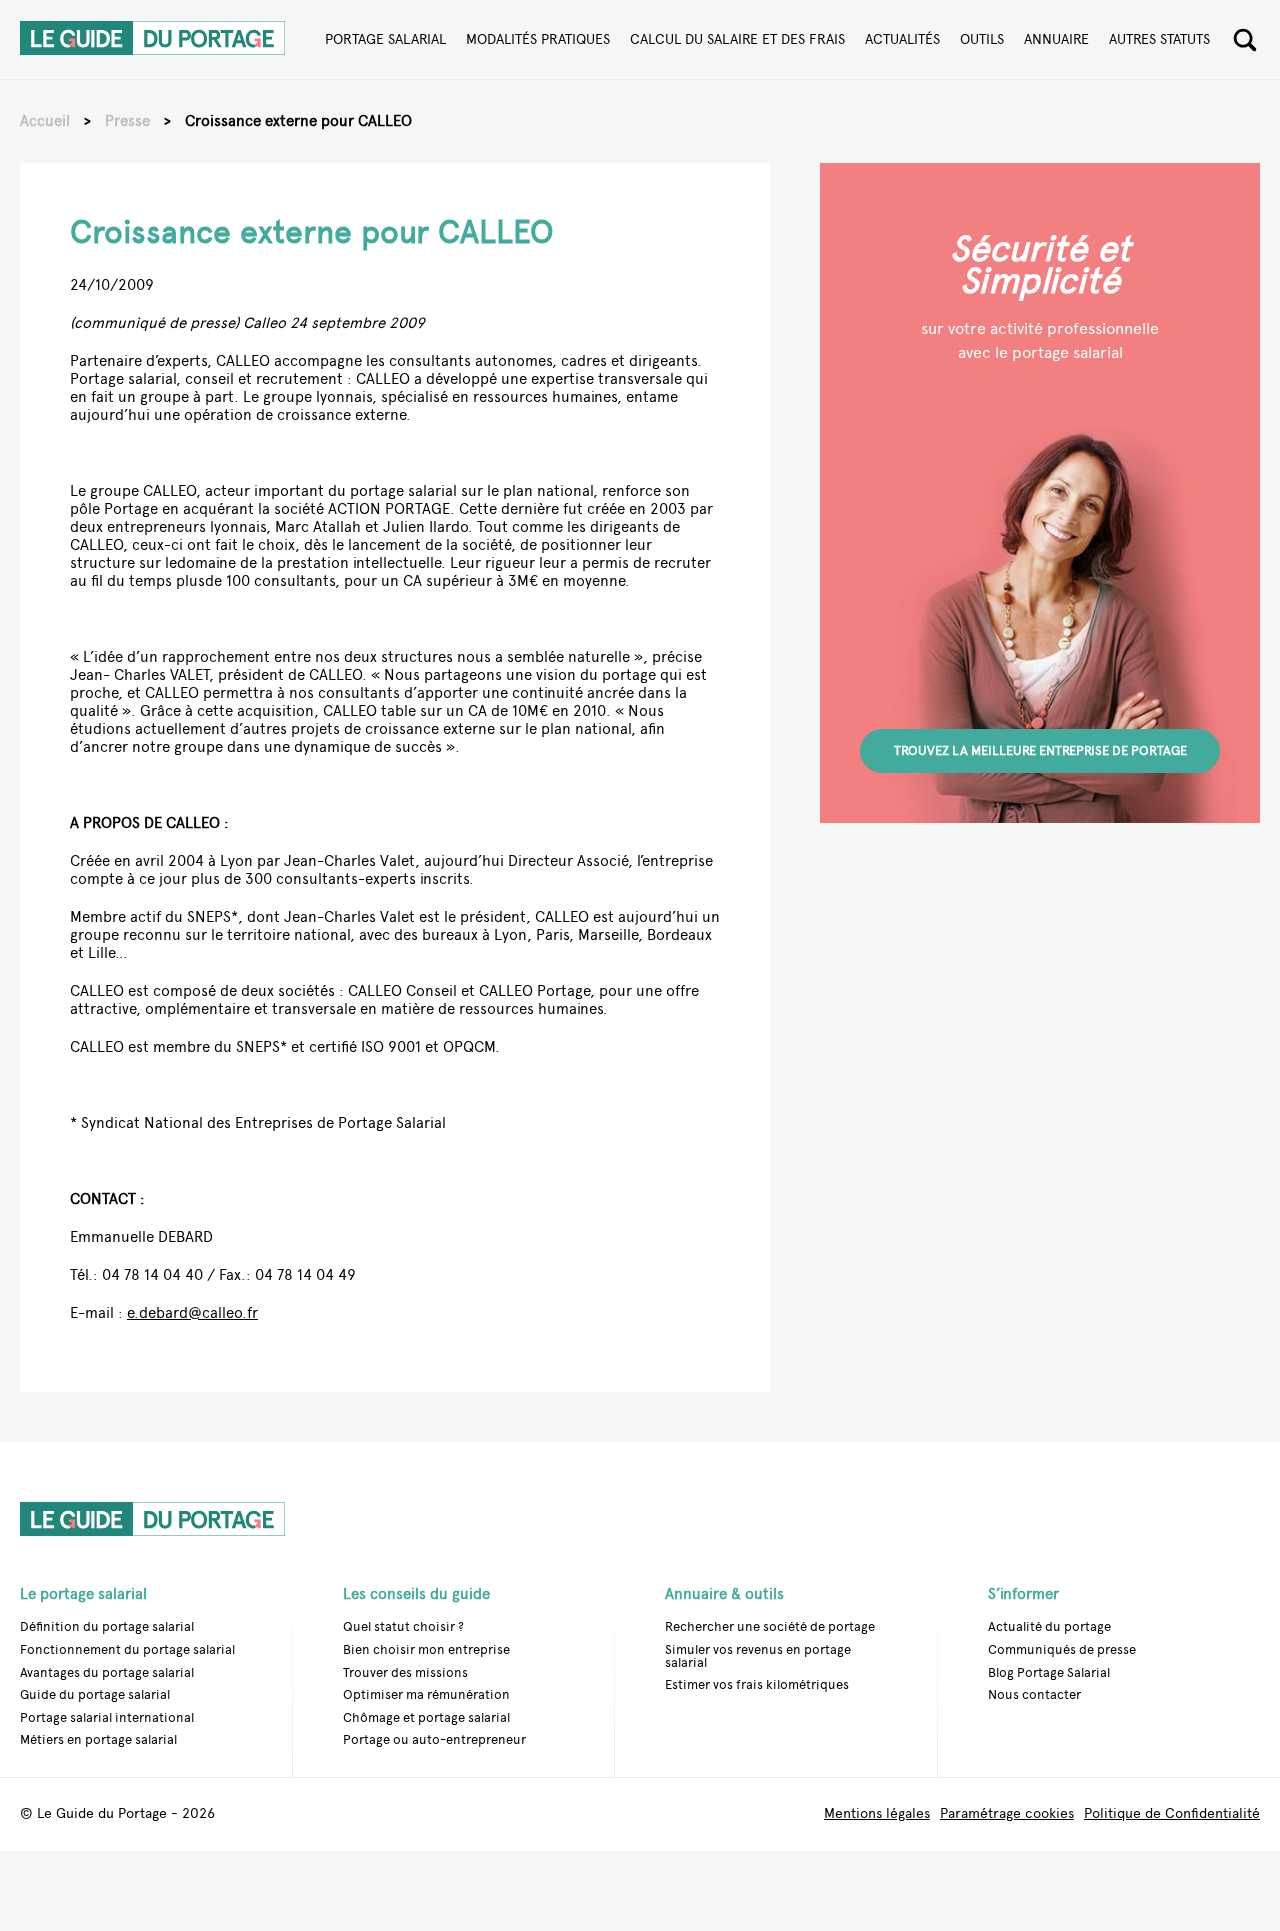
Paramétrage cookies (1007, 1814)
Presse (127, 121)
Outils (982, 39)
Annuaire (1056, 39)
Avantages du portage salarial (107, 1672)
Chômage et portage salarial (426, 1717)
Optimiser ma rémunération (426, 1694)
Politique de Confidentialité (1172, 1814)
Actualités (902, 39)
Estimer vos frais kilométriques (757, 1684)
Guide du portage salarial (95, 1694)
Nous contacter (1034, 1694)
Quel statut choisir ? (403, 1626)
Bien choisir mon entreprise (426, 1649)
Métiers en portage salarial (98, 1739)
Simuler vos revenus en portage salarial (758, 1656)
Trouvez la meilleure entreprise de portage (1040, 750)
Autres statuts (1159, 39)
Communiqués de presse (1062, 1649)
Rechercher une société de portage (770, 1626)
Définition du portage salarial (107, 1626)
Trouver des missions (405, 1672)
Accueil (45, 121)
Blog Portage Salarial (1049, 1672)
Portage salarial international (107, 1717)
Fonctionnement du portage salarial (127, 1649)
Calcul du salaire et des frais (737, 39)
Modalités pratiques (538, 39)
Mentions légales (877, 1814)
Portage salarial (385, 39)
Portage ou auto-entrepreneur (434, 1739)
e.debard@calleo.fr (192, 1313)
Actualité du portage (1049, 1626)
